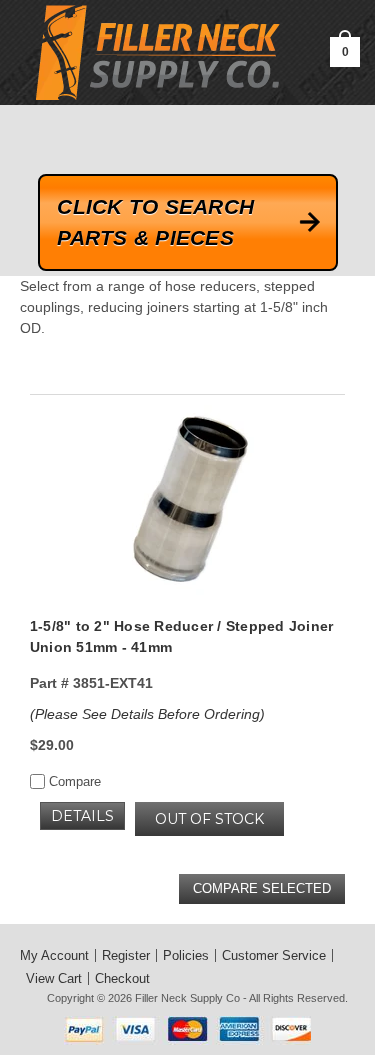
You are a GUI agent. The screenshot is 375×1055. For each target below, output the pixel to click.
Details (82, 816)
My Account (54, 955)
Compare (73, 781)
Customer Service (274, 955)
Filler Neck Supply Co (187, 998)
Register (126, 955)
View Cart (54, 978)
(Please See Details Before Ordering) (147, 714)
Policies (186, 955)
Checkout (122, 978)
